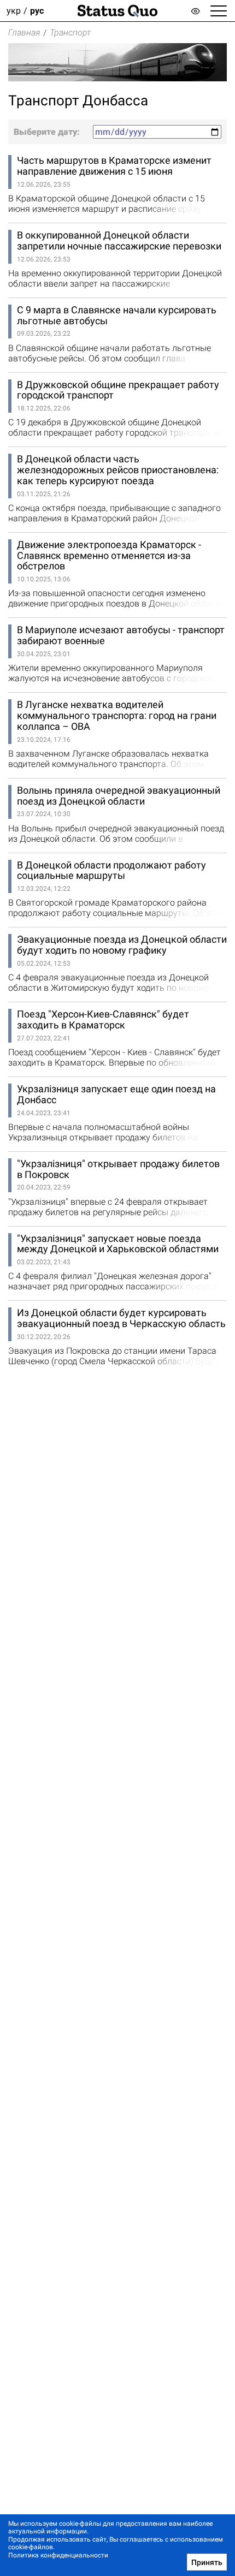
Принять (207, 2562)
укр (14, 11)
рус (37, 11)
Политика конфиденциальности (58, 2555)
